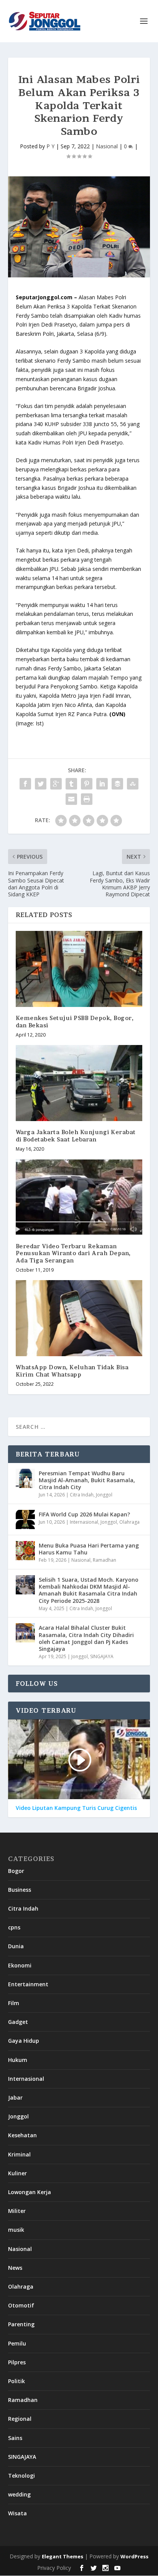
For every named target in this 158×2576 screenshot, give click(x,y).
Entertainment (28, 1984)
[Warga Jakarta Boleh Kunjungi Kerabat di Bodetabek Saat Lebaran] (79, 1083)
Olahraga (129, 1522)
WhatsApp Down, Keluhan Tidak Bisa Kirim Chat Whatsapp (72, 1371)
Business (20, 1890)
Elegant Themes (63, 2556)
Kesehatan (22, 2135)
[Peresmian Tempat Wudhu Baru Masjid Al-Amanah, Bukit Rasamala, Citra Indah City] (25, 1478)
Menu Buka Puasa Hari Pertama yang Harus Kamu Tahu (89, 1549)
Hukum (18, 2060)
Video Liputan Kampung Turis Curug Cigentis (76, 1808)
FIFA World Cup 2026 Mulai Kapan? (84, 1514)
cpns (14, 1927)
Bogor (16, 1871)
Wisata (17, 2513)
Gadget (18, 2022)
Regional (20, 2419)
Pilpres (17, 2362)
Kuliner (17, 2173)
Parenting (21, 2324)
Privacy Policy (54, 2568)
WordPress (134, 2556)
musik (16, 2230)
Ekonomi (20, 1965)
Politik (16, 2381)
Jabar (15, 2097)
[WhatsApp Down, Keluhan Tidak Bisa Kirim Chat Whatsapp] (79, 1318)
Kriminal (19, 2154)
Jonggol (104, 1495)
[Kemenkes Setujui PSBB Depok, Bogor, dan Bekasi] (79, 969)
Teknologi (21, 2476)
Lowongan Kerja (30, 2192)
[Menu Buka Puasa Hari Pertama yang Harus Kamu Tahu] (25, 1551)
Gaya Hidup (24, 2041)
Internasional (84, 1522)
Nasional (107, 146)
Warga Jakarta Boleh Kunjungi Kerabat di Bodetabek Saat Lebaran (76, 1135)
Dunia (16, 1946)
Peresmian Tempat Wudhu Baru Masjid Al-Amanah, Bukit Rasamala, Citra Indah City (87, 1480)
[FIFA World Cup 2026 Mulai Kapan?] (25, 1519)
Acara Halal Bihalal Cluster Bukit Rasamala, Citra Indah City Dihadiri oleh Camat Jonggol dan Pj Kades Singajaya (86, 1638)
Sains (15, 2438)
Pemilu (17, 2343)
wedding (19, 2494)
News (15, 2268)
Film (14, 2003)
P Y (50, 146)
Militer (17, 2211)
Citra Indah (82, 1495)
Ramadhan (105, 1560)
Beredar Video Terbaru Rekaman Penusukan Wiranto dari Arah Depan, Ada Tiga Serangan (73, 1253)
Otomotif (21, 2305)
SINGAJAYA (102, 1656)
